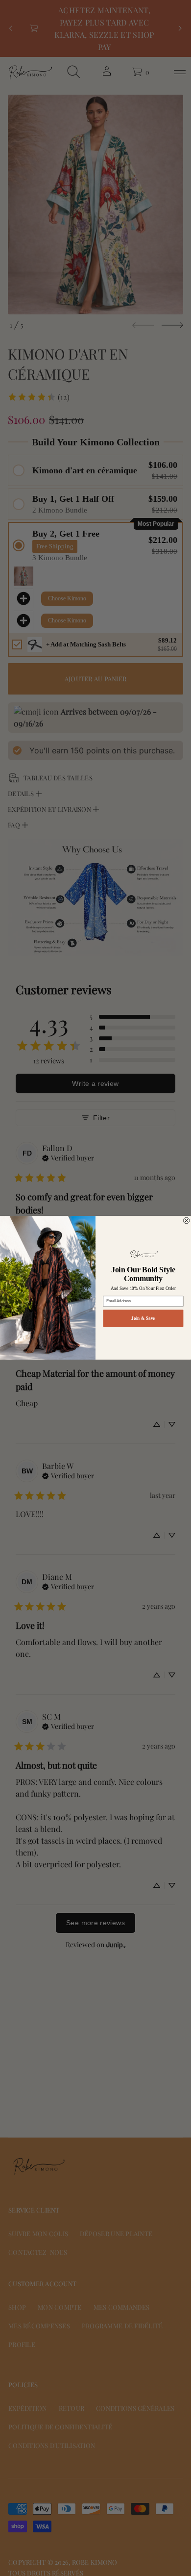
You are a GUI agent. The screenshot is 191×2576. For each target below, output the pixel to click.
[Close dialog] (186, 1221)
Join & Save (143, 1318)
